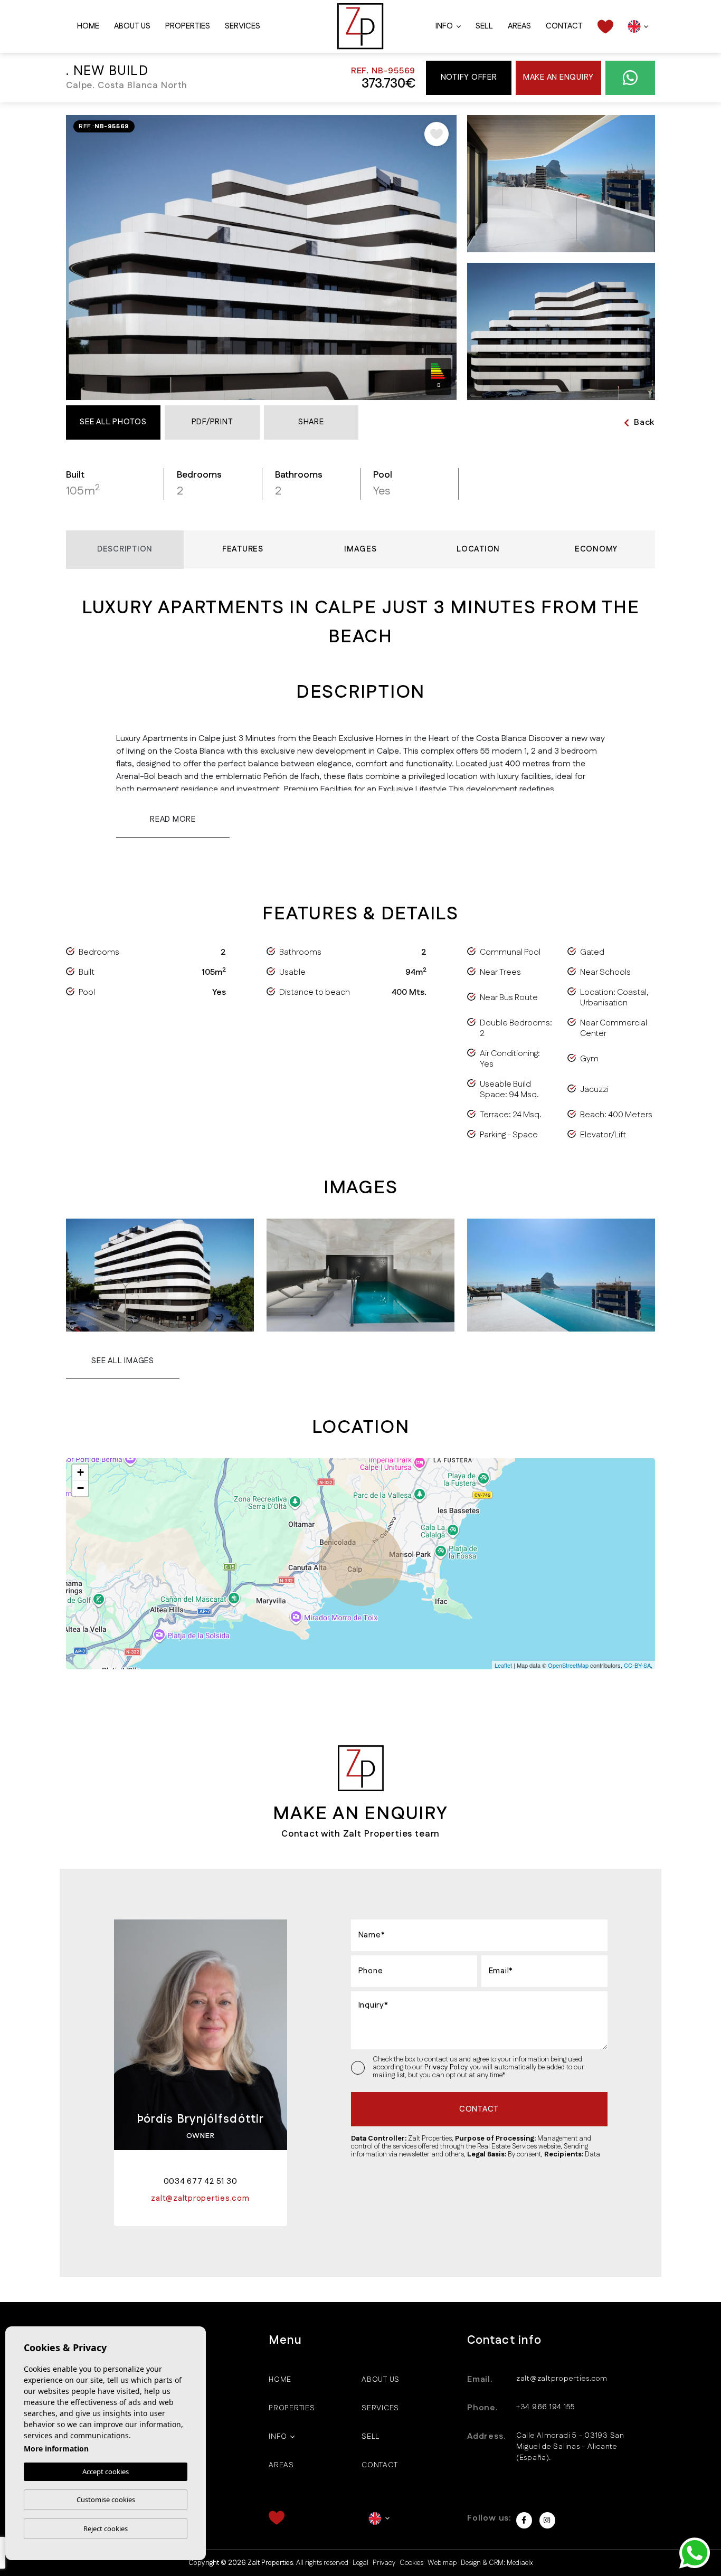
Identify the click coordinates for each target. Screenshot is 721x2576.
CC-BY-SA (637, 1665)
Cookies (411, 2563)
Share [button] (311, 422)
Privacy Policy (447, 2067)
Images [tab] (360, 549)
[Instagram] (547, 2520)
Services (243, 26)
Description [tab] (125, 549)
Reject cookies (106, 2529)
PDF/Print (212, 422)
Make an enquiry (558, 77)
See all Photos (113, 422)
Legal (360, 2563)
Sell (484, 26)
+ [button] (80, 1472)
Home (88, 26)
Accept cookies (106, 2472)
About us (132, 26)
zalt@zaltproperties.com (562, 2379)
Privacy (384, 2563)
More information (56, 2449)
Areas (519, 26)
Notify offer (469, 77)
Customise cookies (106, 2499)
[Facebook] (524, 2520)
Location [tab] (478, 549)
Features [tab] (243, 549)
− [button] (80, 1488)
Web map (442, 2563)
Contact (564, 26)
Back (644, 422)
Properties (188, 26)
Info (444, 26)
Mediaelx (520, 2563)
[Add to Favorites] (437, 134)
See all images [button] (123, 1361)
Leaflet (503, 1665)
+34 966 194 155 (546, 2407)
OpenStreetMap (568, 1665)
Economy (596, 549)
